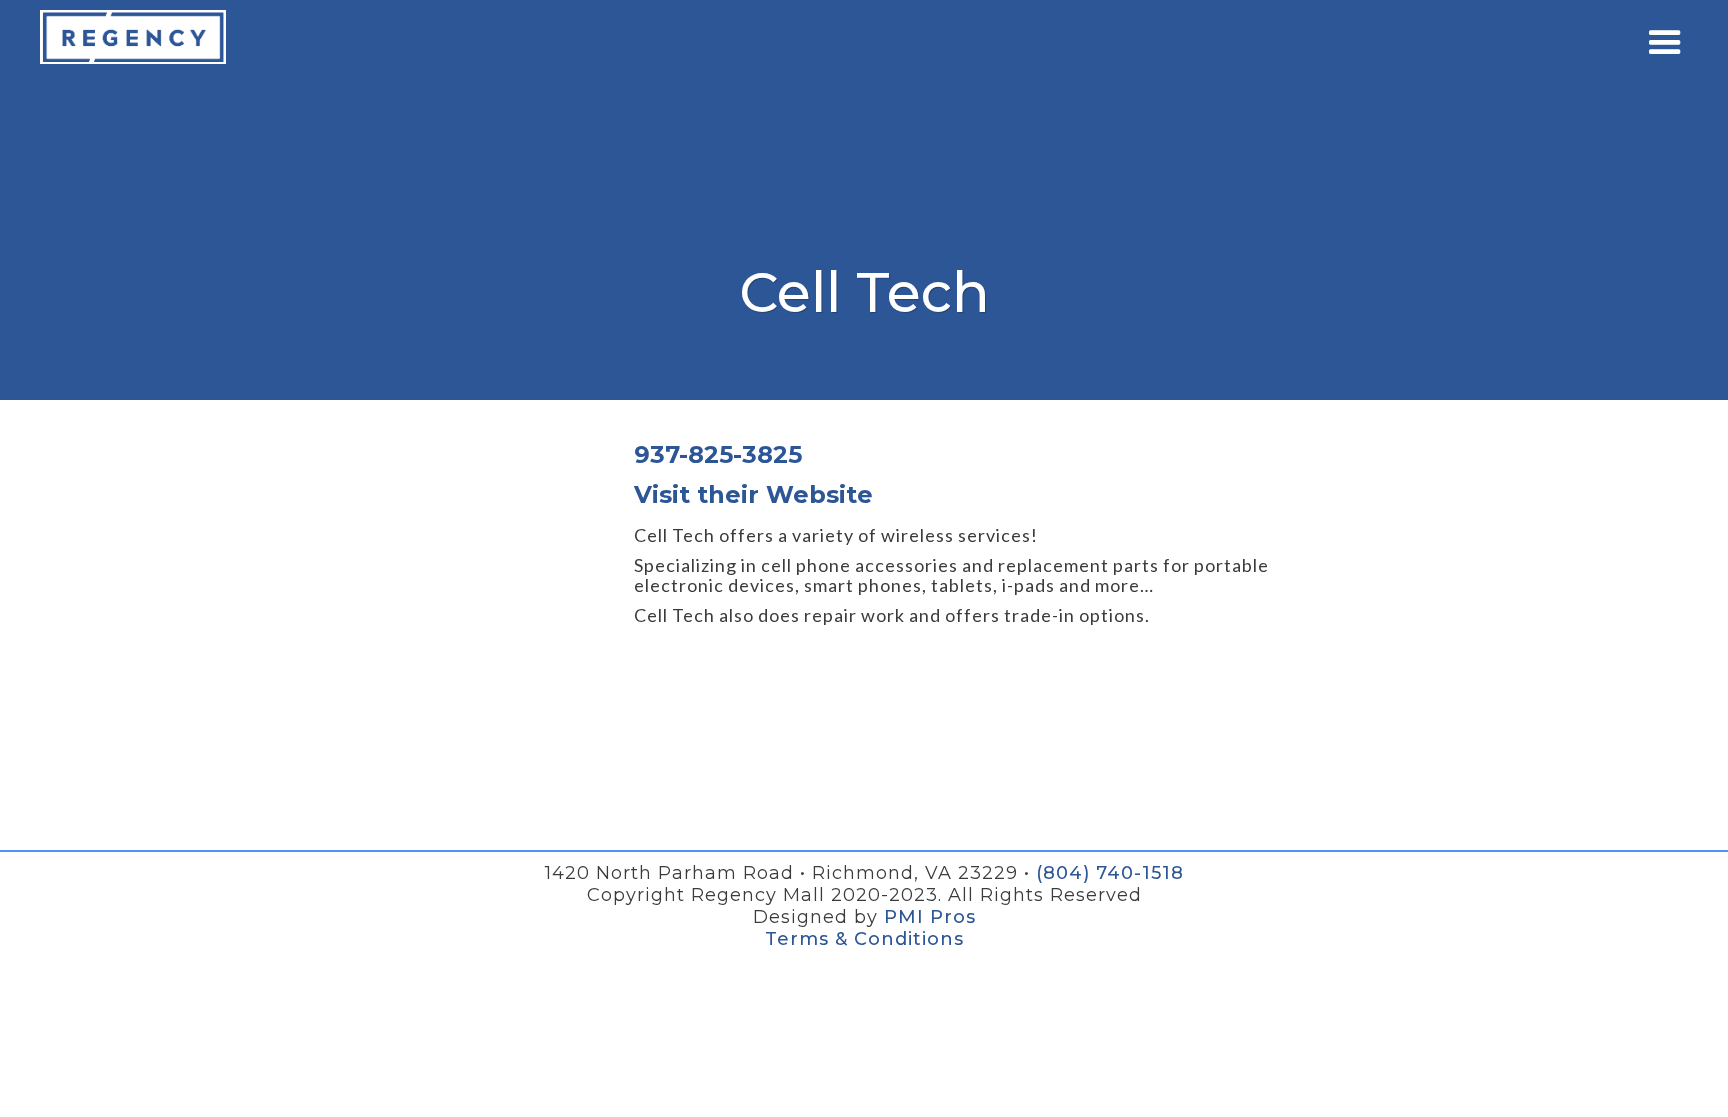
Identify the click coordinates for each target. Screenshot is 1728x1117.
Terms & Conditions (864, 939)
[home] (133, 37)
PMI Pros (930, 917)
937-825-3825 (718, 455)
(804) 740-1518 (1110, 873)
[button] (1665, 43)
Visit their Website (753, 495)
